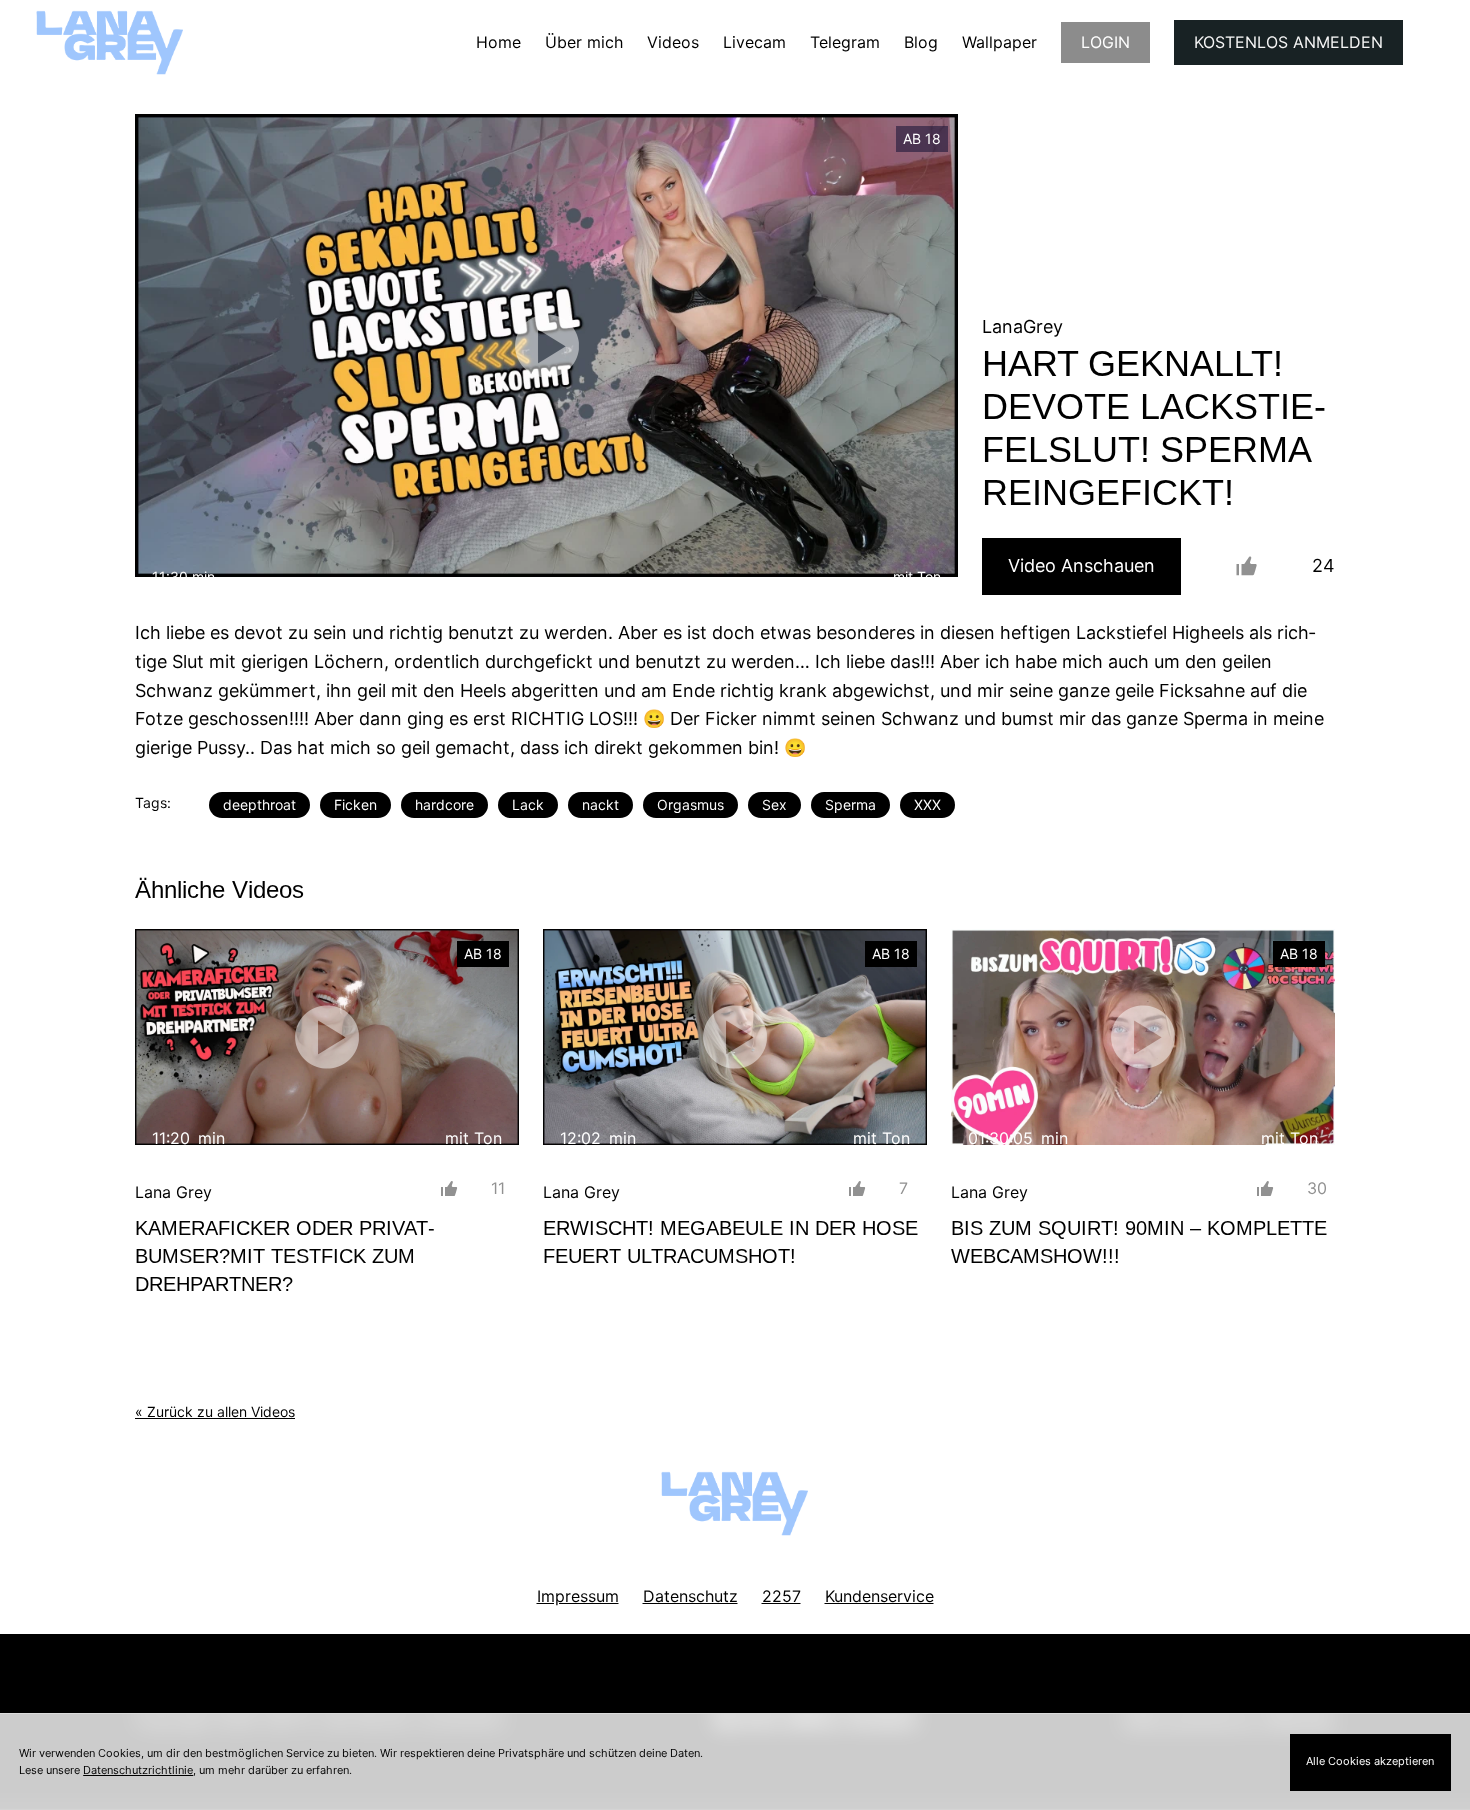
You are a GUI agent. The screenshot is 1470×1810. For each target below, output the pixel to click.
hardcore (444, 804)
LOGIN (1105, 42)
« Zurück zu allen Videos (215, 1411)
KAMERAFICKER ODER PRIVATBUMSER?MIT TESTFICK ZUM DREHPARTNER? (285, 1256)
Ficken (355, 804)
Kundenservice (879, 1596)
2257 (781, 1596)
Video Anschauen (1081, 565)
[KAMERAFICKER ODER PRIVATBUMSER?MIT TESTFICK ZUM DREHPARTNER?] (327, 1037)
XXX (927, 804)
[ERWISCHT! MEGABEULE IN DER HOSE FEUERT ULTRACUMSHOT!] (735, 1037)
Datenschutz (690, 1596)
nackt (600, 804)
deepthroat (259, 804)
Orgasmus (690, 804)
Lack (528, 804)
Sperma (850, 804)
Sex (774, 804)
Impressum (578, 1596)
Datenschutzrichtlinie (138, 1770)
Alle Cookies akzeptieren (1370, 1761)
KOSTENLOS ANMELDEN (1288, 42)
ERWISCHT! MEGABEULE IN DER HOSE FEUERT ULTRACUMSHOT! (730, 1242)
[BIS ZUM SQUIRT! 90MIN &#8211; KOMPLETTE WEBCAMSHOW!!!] (1143, 1037)
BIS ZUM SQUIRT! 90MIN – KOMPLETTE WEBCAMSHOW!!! (1139, 1242)
